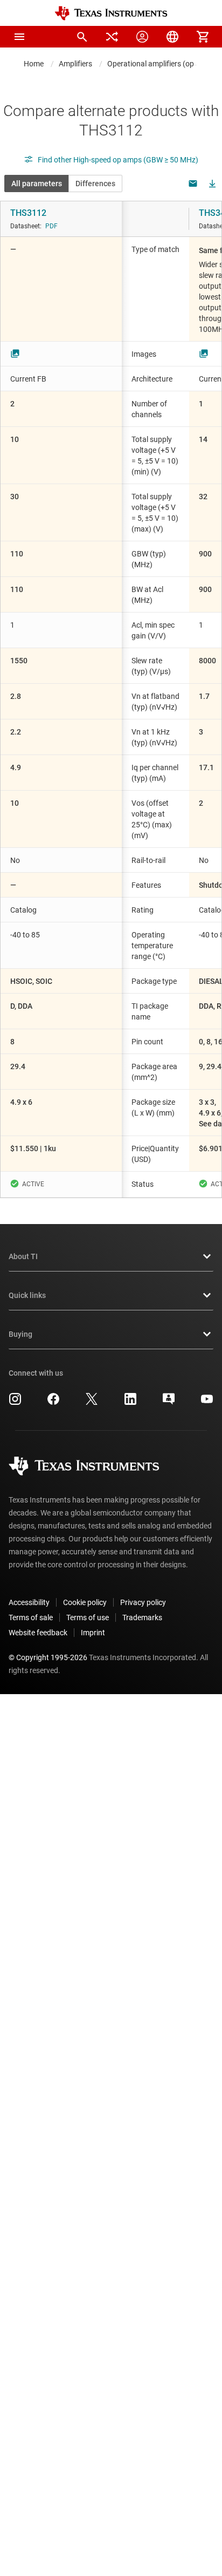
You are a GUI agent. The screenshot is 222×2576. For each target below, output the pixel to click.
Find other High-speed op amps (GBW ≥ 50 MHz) (118, 160)
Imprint (93, 1633)
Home (34, 64)
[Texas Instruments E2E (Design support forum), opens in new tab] (169, 1403)
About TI (23, 1256)
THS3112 (28, 213)
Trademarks (142, 1617)
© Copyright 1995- (48, 1657)
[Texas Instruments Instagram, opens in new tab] (15, 1403)
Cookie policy (85, 1602)
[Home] (111, 13)
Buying (20, 1334)
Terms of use (88, 1617)
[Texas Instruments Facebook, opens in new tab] (53, 1403)
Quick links (27, 1295)
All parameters (37, 183)
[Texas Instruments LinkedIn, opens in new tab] (130, 1403)
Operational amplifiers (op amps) (162, 64)
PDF (51, 226)
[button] (19, 37)
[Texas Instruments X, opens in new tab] (92, 1403)
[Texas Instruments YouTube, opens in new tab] (207, 1403)
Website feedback (38, 1633)
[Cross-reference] (112, 37)
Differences (95, 183)
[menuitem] (82, 37)
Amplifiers (75, 64)
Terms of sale (31, 1617)
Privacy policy (143, 1602)
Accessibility (29, 1602)
